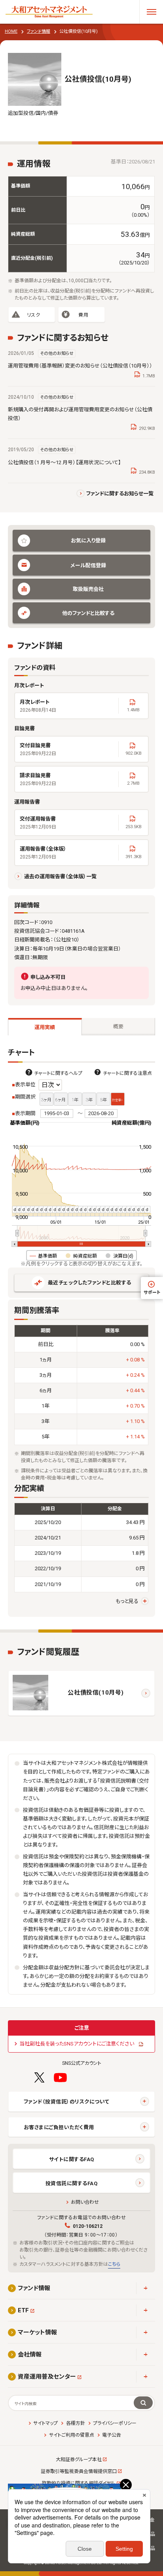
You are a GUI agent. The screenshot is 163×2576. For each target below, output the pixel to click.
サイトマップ (45, 2423)
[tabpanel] (81, 1332)
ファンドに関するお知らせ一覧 (120, 494)
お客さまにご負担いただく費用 (59, 2127)
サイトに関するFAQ (72, 2159)
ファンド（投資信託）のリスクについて (66, 2102)
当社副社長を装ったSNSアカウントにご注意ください (77, 2044)
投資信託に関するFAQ (72, 2183)
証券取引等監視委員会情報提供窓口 (79, 2471)
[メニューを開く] (151, 12)
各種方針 (75, 2423)
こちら (114, 2264)
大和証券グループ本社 (79, 2460)
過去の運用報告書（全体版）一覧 (60, 876)
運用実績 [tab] (45, 1027)
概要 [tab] (118, 1026)
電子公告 (112, 2435)
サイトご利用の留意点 (71, 2435)
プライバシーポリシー (115, 2423)
